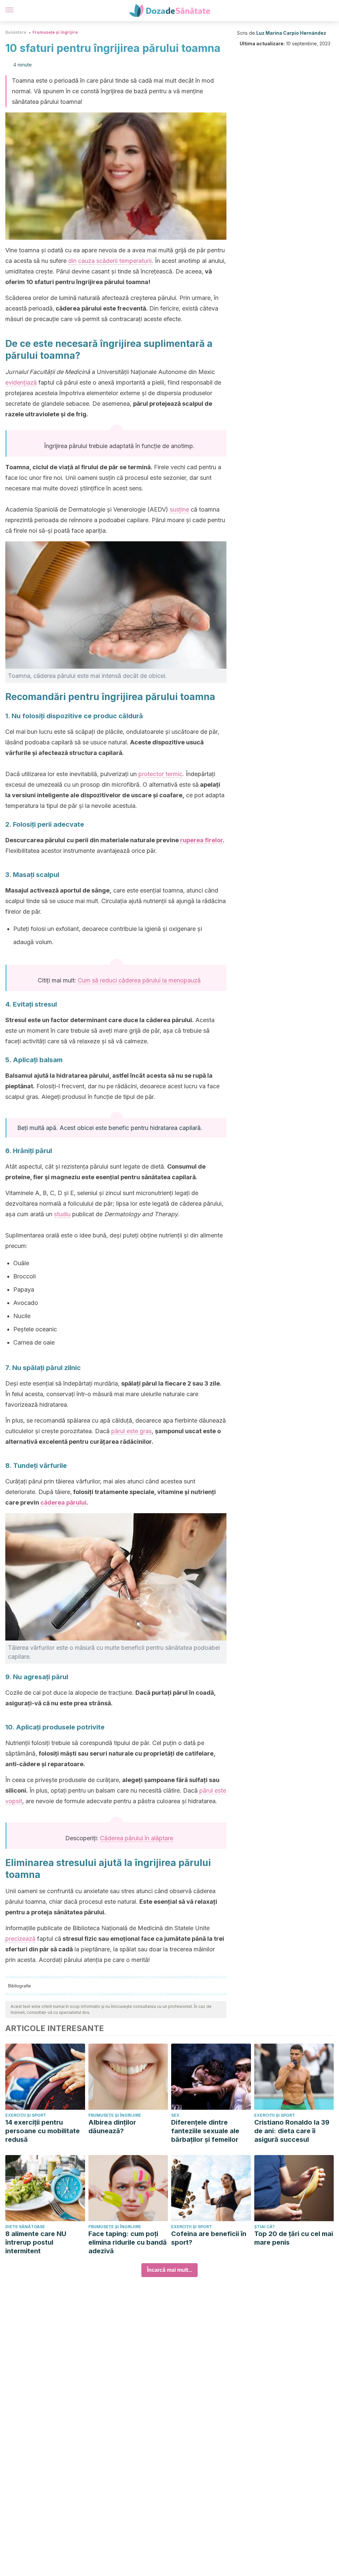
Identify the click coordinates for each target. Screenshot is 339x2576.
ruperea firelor (201, 840)
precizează (20, 1939)
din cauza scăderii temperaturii (110, 261)
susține (179, 509)
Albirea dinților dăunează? (112, 2127)
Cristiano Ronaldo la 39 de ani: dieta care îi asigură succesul (292, 2131)
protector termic (160, 774)
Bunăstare (16, 32)
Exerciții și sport (26, 2115)
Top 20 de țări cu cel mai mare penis (294, 2238)
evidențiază (21, 382)
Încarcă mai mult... (169, 2270)
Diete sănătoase (25, 2227)
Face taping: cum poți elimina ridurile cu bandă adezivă (128, 2242)
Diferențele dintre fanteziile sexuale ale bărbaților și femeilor (205, 2131)
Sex (175, 2115)
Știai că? (265, 2227)
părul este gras (131, 1431)
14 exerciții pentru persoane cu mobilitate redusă (43, 2131)
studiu (62, 1214)
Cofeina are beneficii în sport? (209, 2238)
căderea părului (63, 1502)
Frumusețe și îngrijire (55, 32)
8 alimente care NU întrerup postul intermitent (36, 2242)
